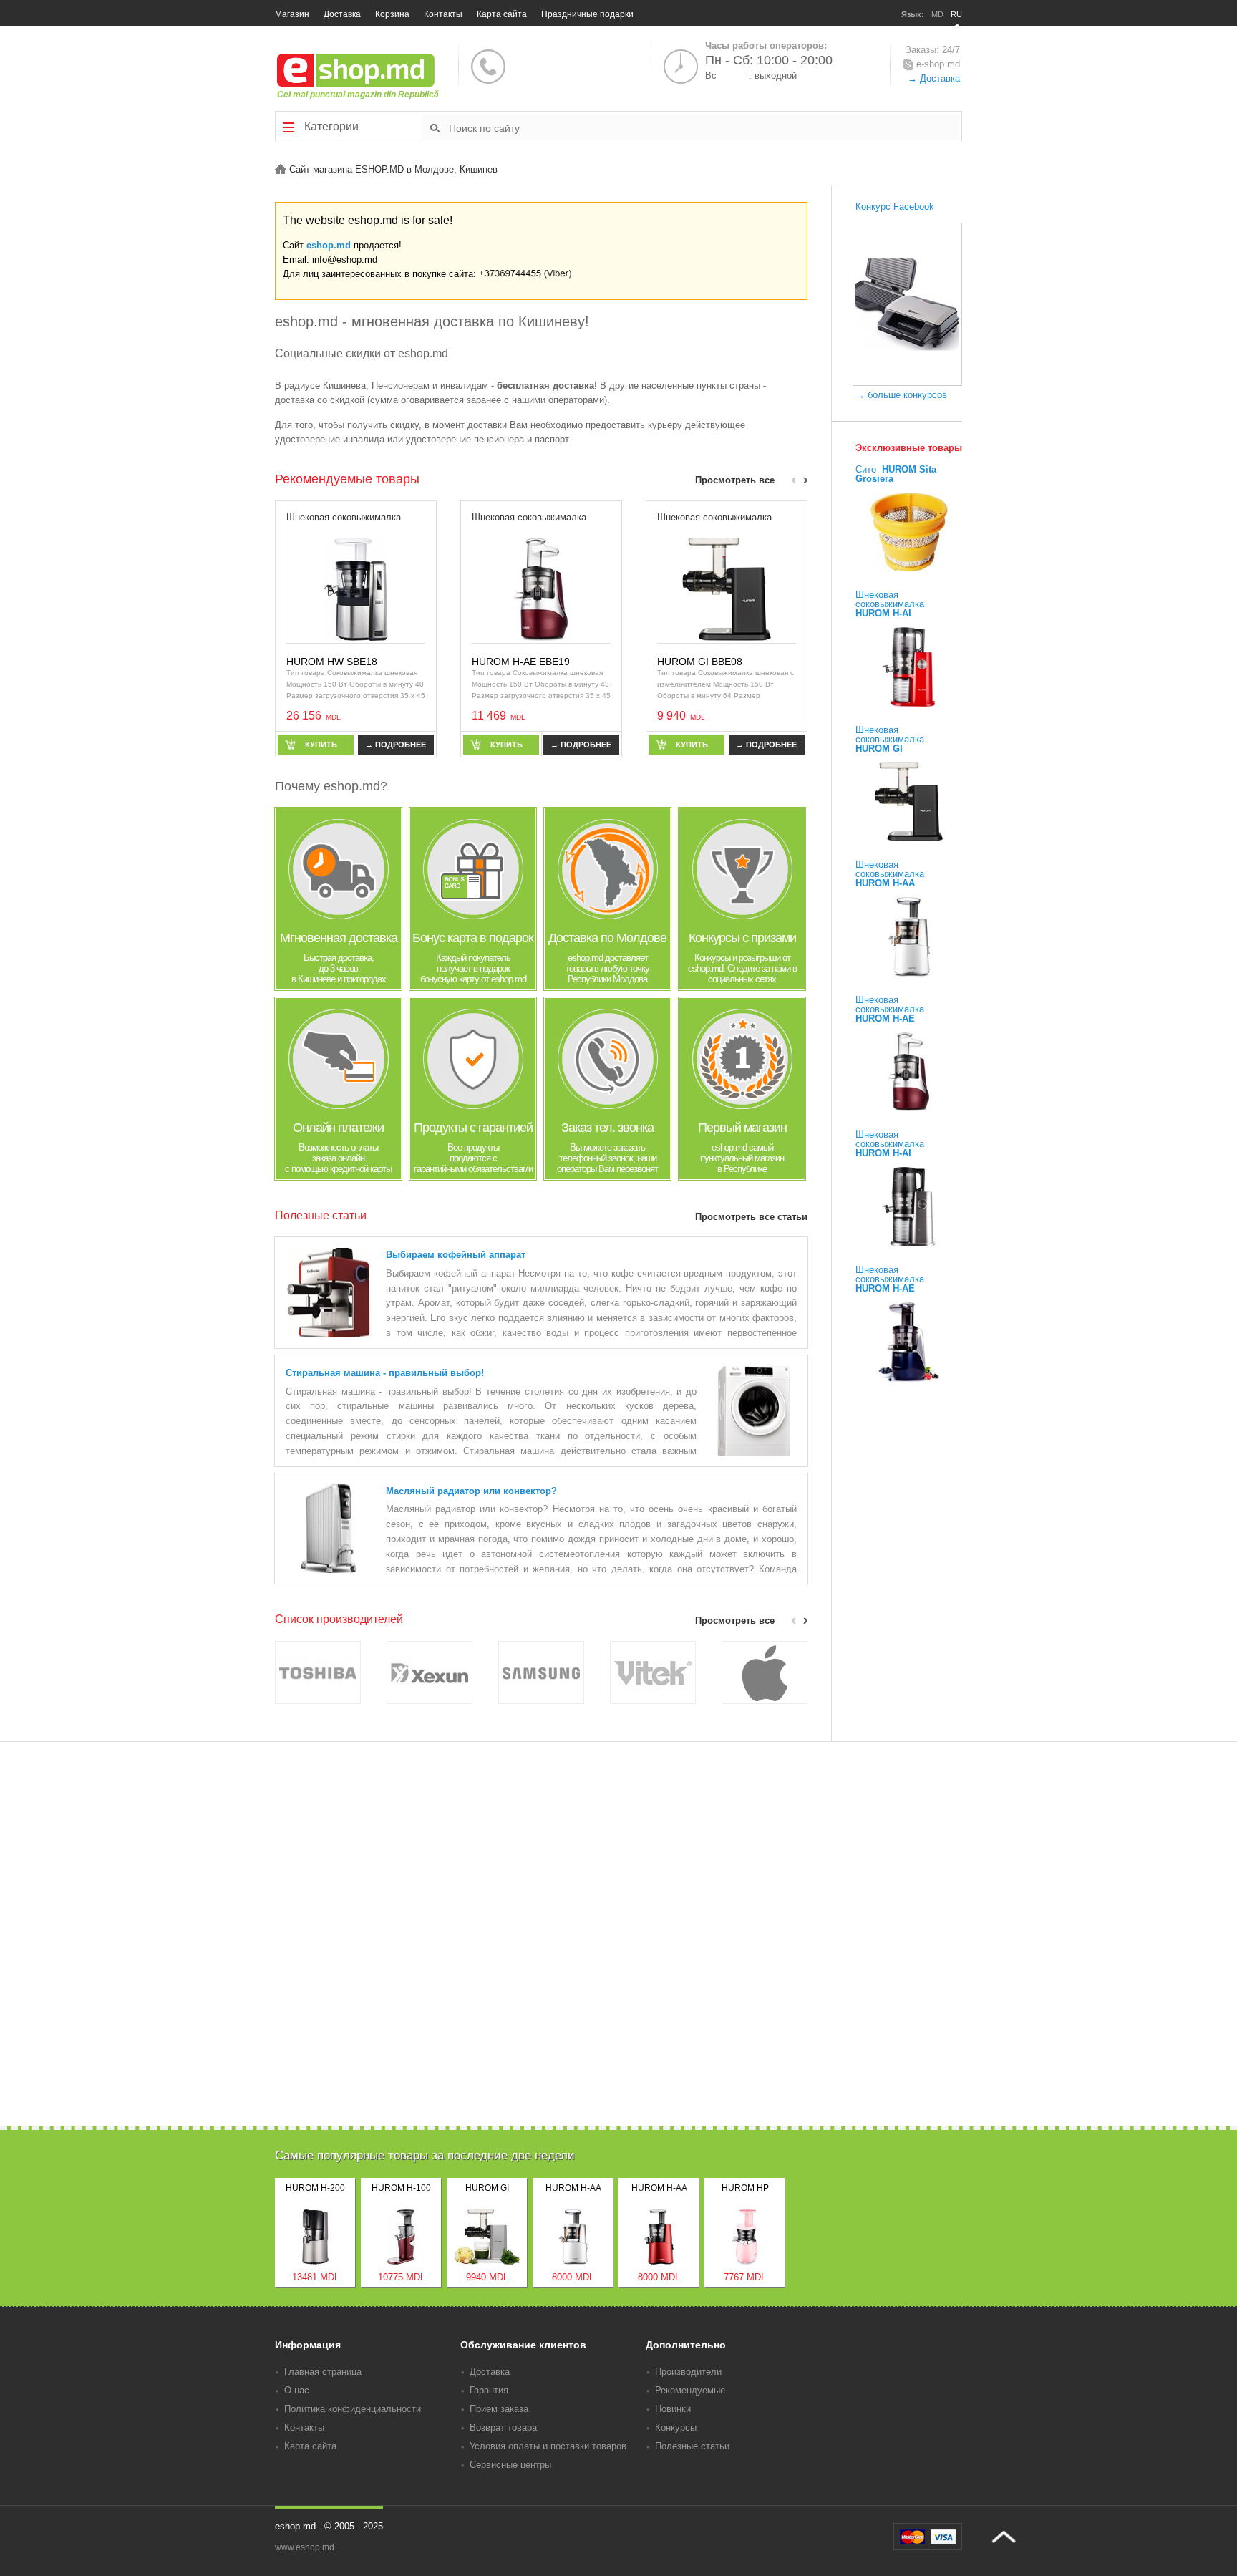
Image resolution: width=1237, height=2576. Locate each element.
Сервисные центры (510, 2465)
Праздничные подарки (587, 14)
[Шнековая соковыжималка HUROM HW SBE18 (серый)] (356, 588)
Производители (688, 2372)
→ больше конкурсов (901, 395)
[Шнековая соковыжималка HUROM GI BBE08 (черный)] (727, 588)
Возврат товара (503, 2427)
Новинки (673, 2409)
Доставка (342, 14)
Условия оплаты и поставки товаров (548, 2446)
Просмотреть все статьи (751, 1217)
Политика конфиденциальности (353, 2409)
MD (937, 14)
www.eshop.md (305, 2547)
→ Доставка (934, 78)
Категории (330, 126)
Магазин (292, 14)
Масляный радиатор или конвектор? (471, 1491)
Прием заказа (499, 2409)
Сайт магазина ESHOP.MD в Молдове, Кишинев (392, 169)
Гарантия (489, 2390)
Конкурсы (676, 2427)
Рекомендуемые (690, 2390)
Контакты (443, 14)
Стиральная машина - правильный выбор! (385, 1373)
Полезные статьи (692, 2446)
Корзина (392, 14)
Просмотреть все (735, 480)
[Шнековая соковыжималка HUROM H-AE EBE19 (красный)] (541, 588)
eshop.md (329, 245)
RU (956, 14)
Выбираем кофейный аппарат (456, 1255)
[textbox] (704, 127)
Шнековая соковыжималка (344, 517)
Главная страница (323, 2372)
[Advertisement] (618, 2027)
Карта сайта (502, 14)
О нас (297, 2390)
